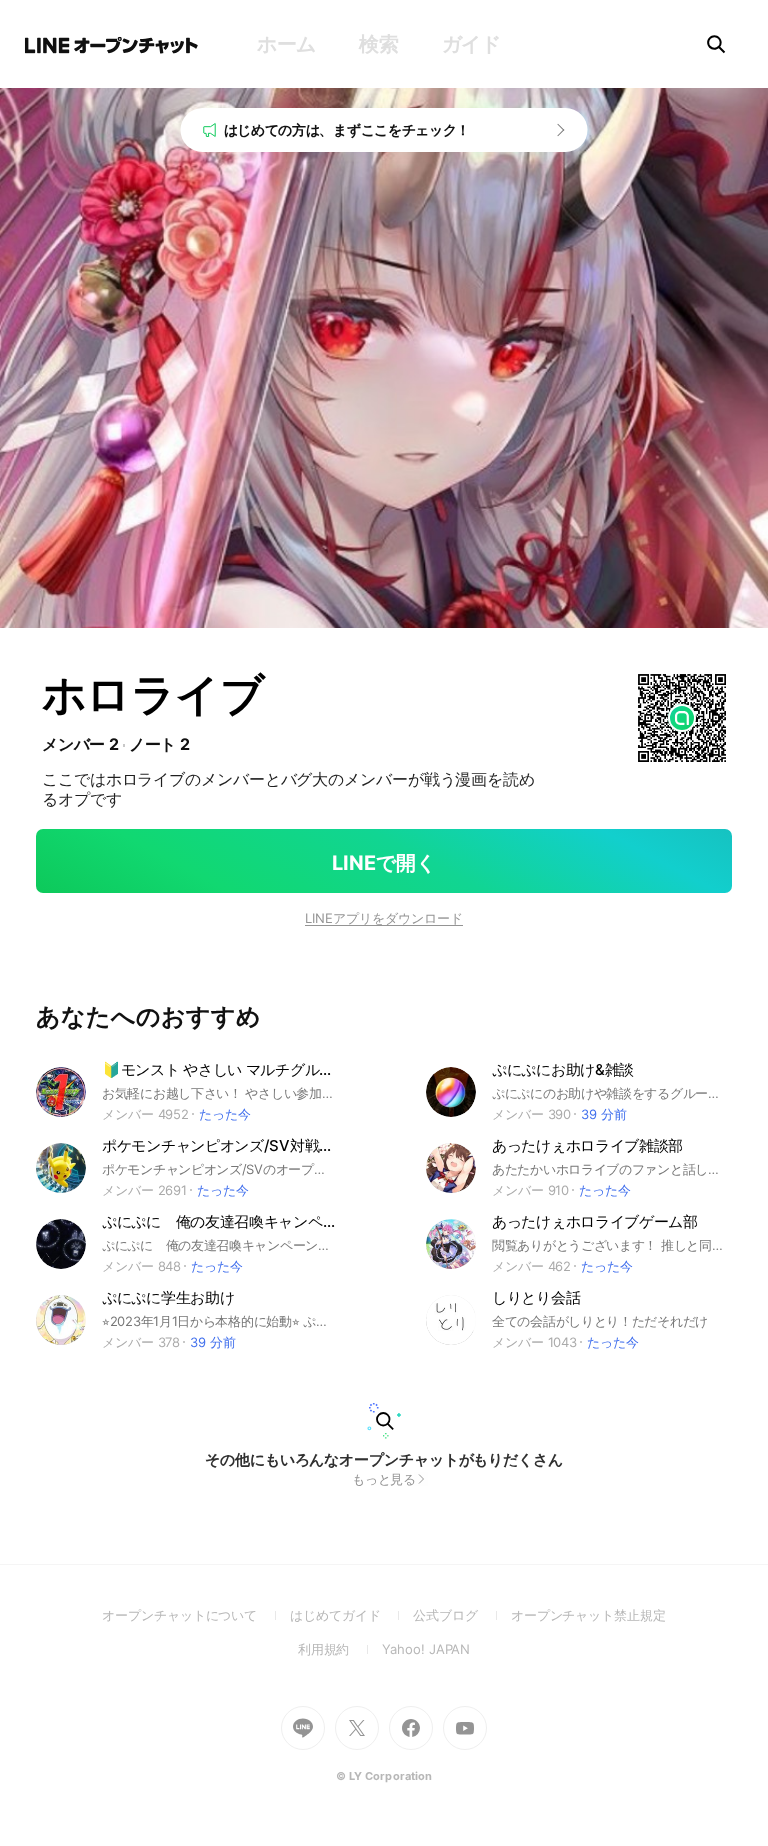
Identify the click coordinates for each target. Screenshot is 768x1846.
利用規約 (340, 1649)
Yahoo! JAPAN (426, 1649)
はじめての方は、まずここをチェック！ (347, 129)
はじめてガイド (351, 1615)
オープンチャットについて (196, 1615)
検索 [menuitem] (378, 44)
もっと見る (384, 1479)
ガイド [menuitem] (471, 44)
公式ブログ (461, 1615)
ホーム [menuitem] (286, 44)
